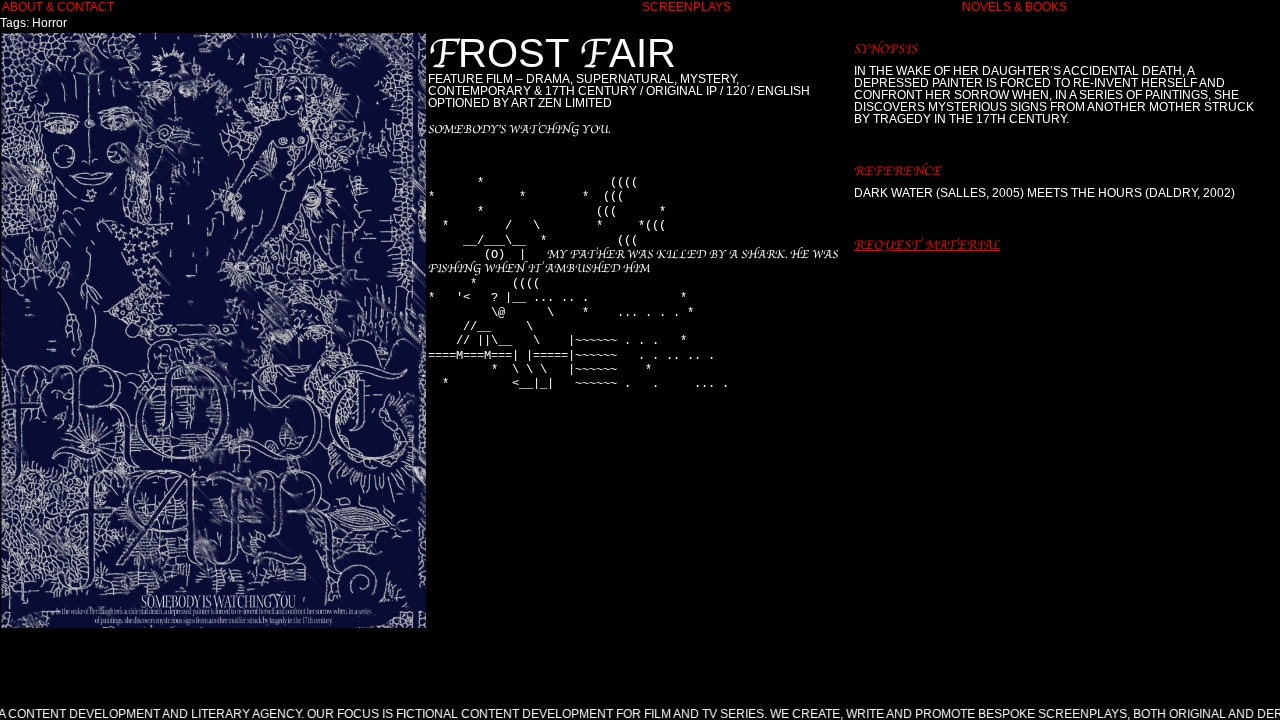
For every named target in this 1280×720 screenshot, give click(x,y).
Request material (927, 244)
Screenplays (686, 7)
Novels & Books (1014, 7)
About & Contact (58, 7)
